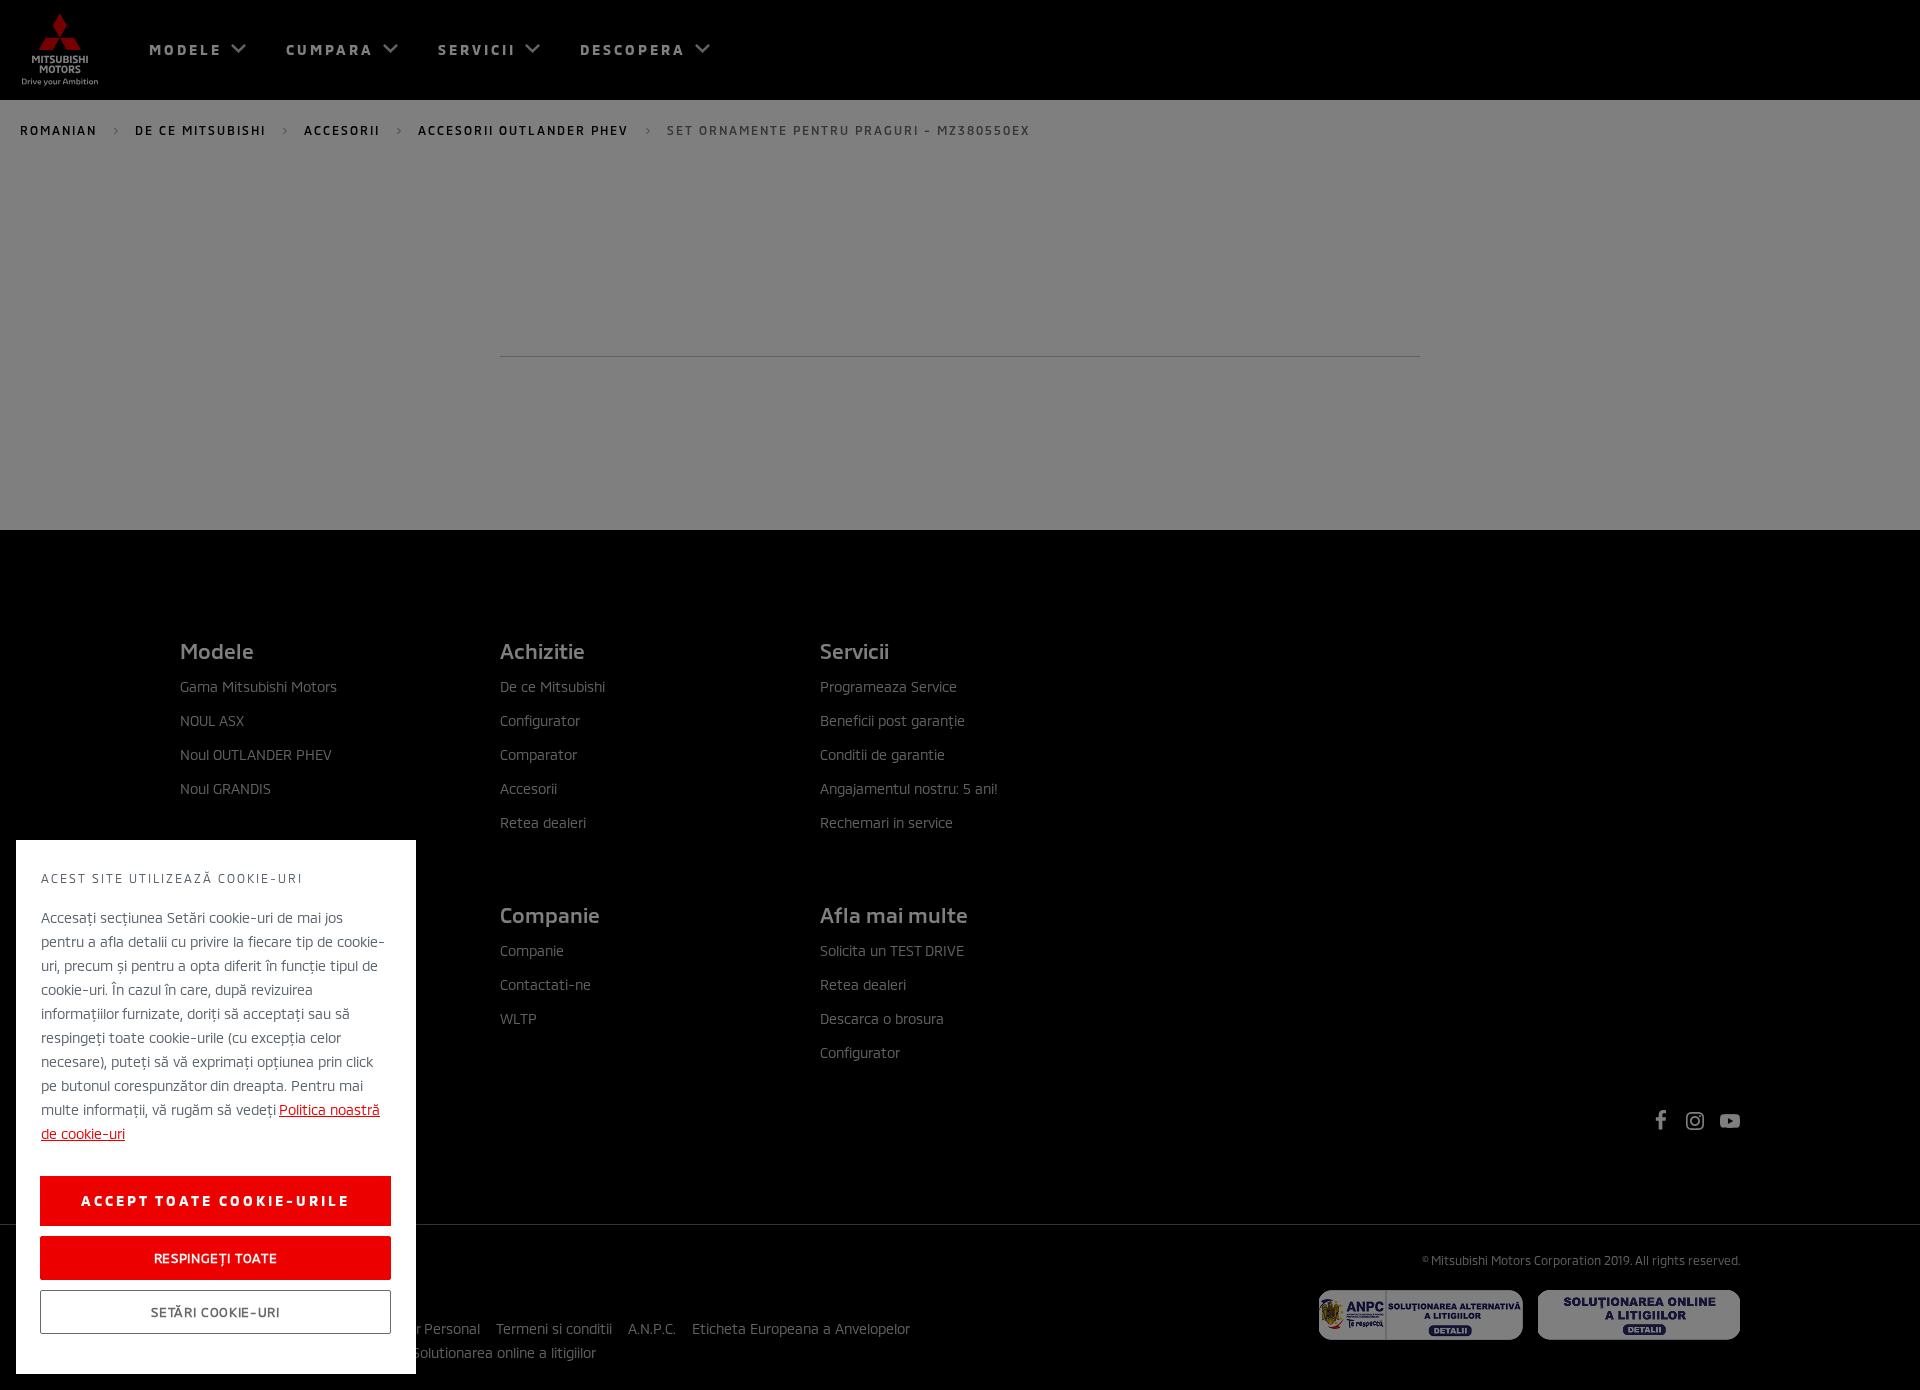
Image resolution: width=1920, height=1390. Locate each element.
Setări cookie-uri (215, 1312)
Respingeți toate (216, 1258)
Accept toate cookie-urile (215, 1200)
